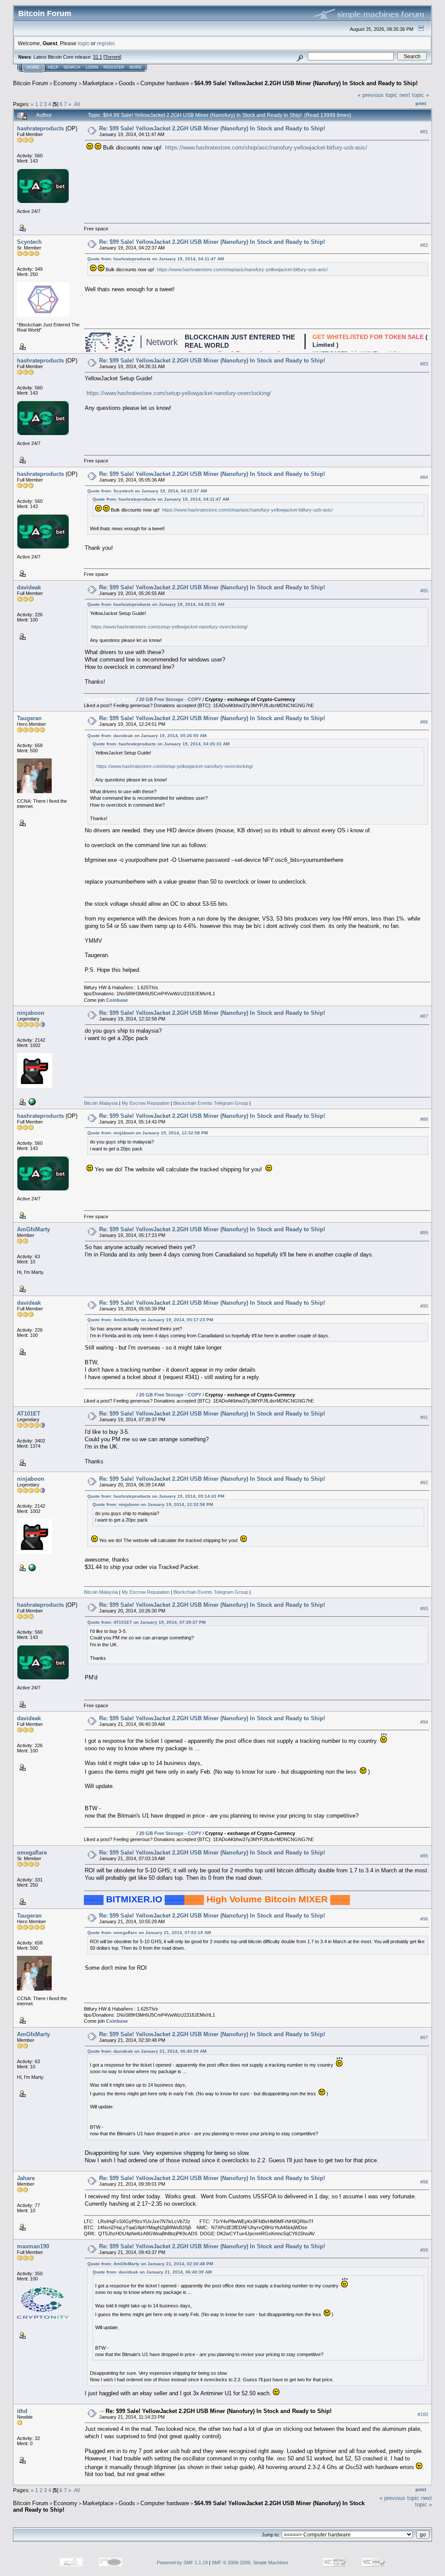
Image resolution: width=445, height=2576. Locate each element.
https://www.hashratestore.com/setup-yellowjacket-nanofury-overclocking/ (179, 393)
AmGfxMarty (33, 1229)
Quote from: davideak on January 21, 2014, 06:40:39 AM (147, 2051)
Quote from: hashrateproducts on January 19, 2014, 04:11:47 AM (156, 259)
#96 (424, 1919)
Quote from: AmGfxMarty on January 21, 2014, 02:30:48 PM (150, 2264)
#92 (424, 1482)
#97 (424, 2038)
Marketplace (98, 83)
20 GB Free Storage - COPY (170, 699)
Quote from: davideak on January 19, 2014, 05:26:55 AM (147, 736)
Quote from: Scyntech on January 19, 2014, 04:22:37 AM (147, 491)
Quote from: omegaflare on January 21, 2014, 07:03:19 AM (149, 1933)
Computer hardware (165, 83)
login (84, 43)
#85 (424, 591)
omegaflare (32, 1853)
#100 (423, 2414)
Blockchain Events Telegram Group (211, 1103)
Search (72, 67)
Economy (65, 83)
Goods (127, 83)
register (106, 43)
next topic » (414, 95)
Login (92, 67)
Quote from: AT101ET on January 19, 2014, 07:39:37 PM (146, 1622)
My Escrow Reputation (145, 1103)
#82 (424, 245)
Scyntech (29, 242)
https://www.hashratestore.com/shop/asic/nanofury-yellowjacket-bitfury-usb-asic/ (266, 148)
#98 (424, 2182)
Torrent (112, 57)
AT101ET (29, 1414)
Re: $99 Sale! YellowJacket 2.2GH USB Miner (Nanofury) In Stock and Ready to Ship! (212, 128)
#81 (424, 132)
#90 (424, 1306)
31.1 (98, 57)
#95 (424, 1856)
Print (421, 103)
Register (114, 67)
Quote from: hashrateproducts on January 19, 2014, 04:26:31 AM (156, 604)
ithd (22, 2411)
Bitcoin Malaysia (101, 1103)
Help (53, 67)
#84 (424, 477)
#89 (424, 1233)
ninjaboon (31, 1013)
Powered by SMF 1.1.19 (182, 2563)
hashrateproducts (40, 128)
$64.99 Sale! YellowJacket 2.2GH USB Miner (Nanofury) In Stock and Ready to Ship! (306, 83)
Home (33, 67)
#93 (424, 1609)
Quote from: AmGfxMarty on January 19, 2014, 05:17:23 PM (150, 1320)
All (77, 104)
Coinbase (117, 1000)
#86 (424, 722)
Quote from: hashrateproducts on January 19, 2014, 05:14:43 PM (156, 1496)
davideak (29, 587)
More (136, 67)
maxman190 (33, 2246)
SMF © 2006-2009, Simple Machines (250, 2563)
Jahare (26, 2178)
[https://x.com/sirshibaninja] (31, 1101)
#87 (424, 1017)
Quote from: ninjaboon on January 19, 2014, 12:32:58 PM (148, 1133)
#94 (424, 1722)
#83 (424, 364)
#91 (424, 1417)
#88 (424, 1120)
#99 (424, 2250)
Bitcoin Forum (31, 83)
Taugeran (29, 718)
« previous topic (378, 95)
